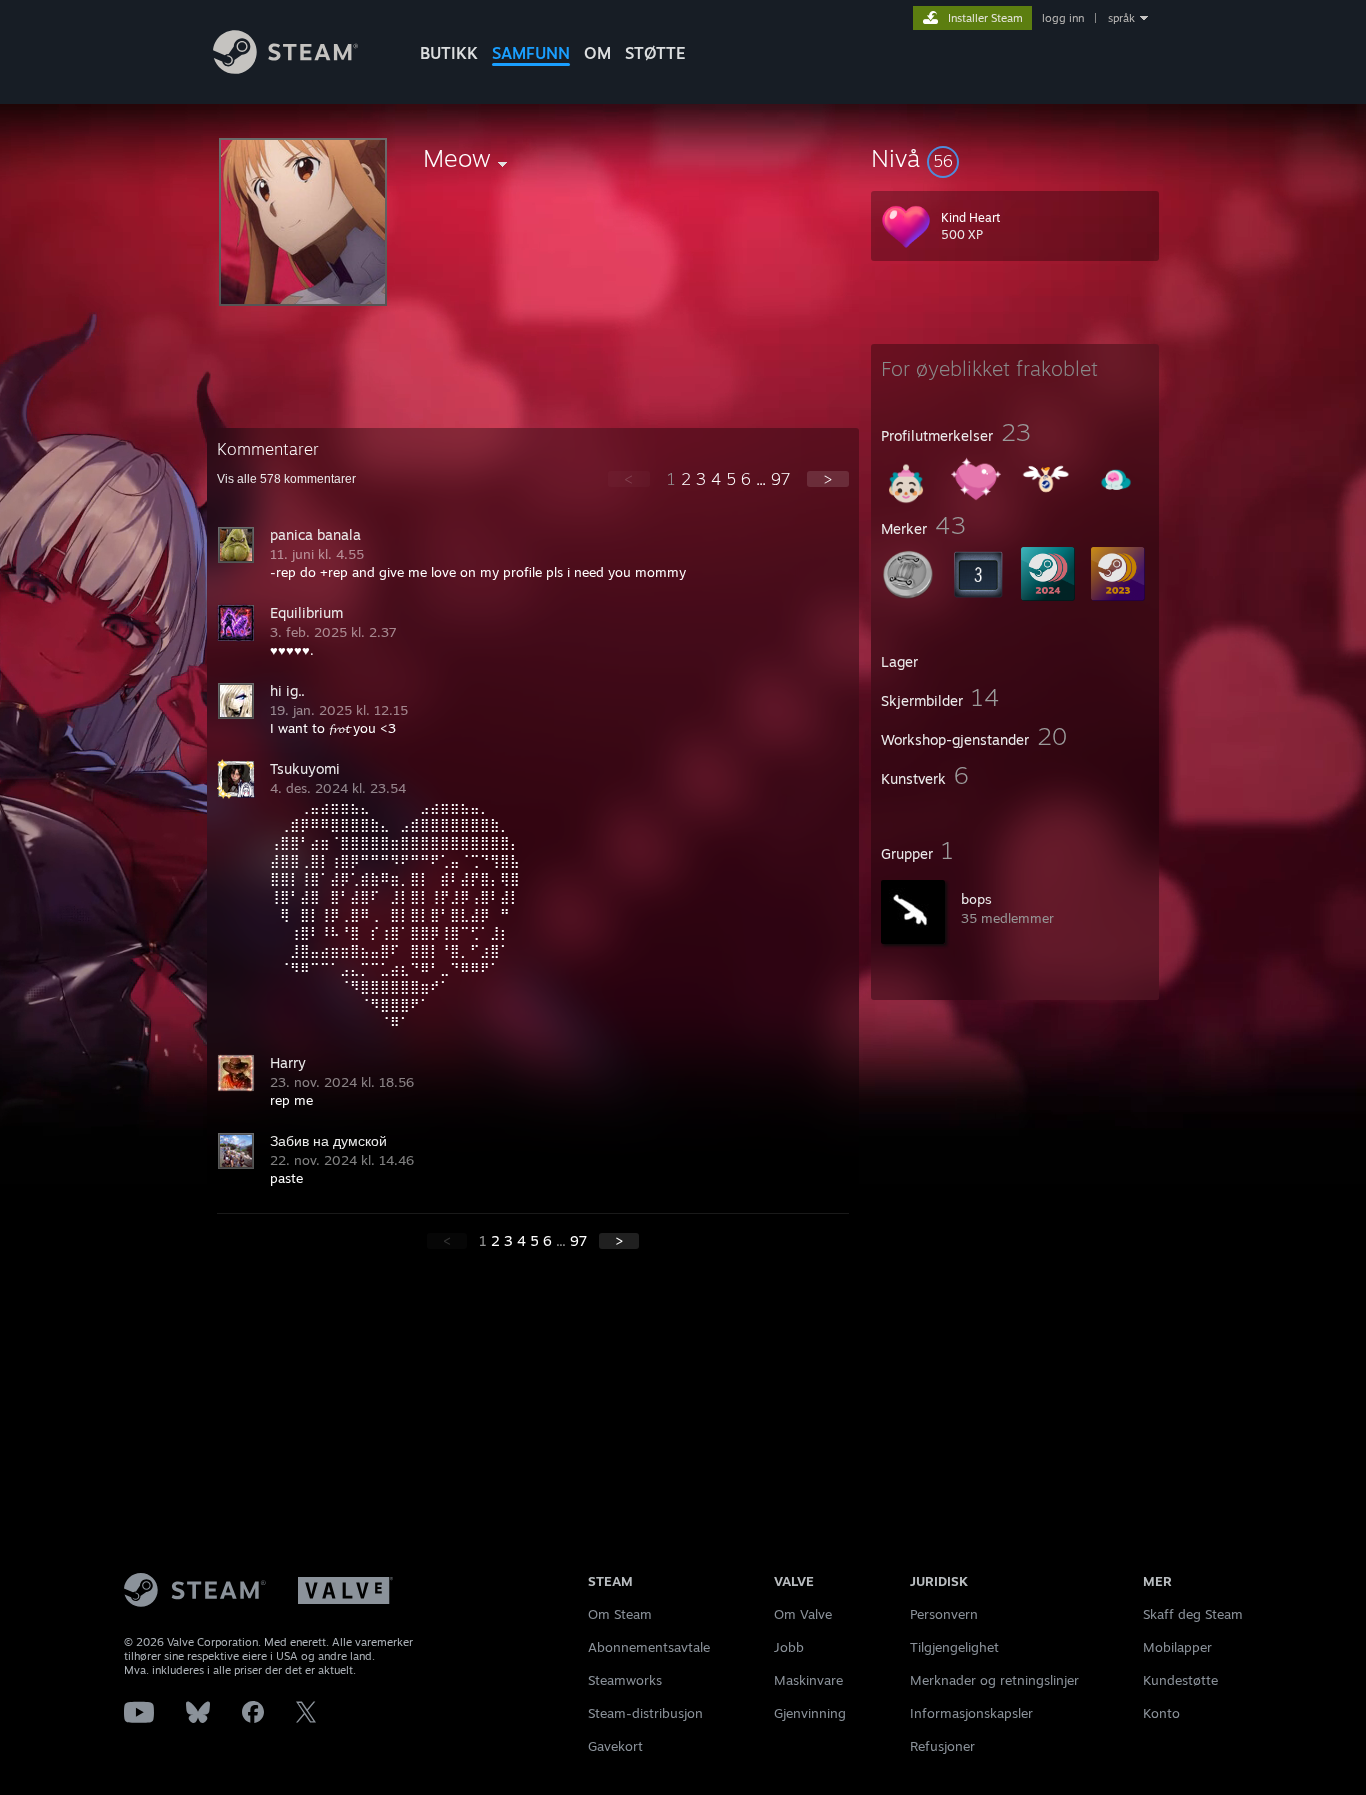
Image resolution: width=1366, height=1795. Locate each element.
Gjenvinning (810, 1713)
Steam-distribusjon (645, 1713)
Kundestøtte (1180, 1680)
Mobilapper (1177, 1647)
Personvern (944, 1614)
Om (597, 53)
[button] (1015, 158)
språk (1121, 18)
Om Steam (620, 1614)
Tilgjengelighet (954, 1647)
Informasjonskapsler (971, 1713)
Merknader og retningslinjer (994, 1680)
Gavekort (615, 1746)
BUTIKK (449, 53)
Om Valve (803, 1614)
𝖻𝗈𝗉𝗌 (976, 899)
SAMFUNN (531, 53)
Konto (1161, 1713)
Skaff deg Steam (1193, 1614)
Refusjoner (942, 1746)
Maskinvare (808, 1680)
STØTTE (655, 53)
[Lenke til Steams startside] (285, 68)
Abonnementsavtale (649, 1647)
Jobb (789, 1647)
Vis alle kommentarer (286, 479)
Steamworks (625, 1680)
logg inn (1063, 18)
